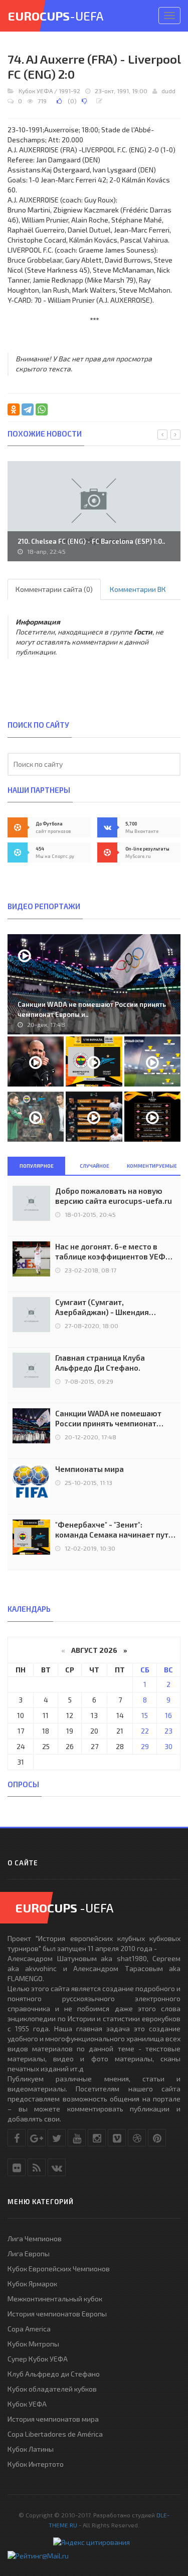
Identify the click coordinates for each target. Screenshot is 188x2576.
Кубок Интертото (36, 2464)
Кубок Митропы (33, 2344)
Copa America (29, 2329)
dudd (168, 91)
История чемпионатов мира (53, 2419)
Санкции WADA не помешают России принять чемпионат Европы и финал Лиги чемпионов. (108, 1419)
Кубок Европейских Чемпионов (59, 2269)
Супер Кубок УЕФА (38, 2359)
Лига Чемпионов (35, 2238)
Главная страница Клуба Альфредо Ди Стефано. (100, 1363)
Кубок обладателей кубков (52, 2389)
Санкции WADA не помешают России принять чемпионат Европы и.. (92, 1009)
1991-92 (69, 91)
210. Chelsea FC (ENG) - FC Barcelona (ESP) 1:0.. (91, 541)
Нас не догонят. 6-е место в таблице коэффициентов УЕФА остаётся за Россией (113, 1252)
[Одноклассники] (14, 409)
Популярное (37, 1166)
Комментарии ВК (138, 589)
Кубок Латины (31, 2449)
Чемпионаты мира (89, 1469)
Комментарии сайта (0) (54, 589)
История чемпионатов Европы (57, 2314)
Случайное (95, 1166)
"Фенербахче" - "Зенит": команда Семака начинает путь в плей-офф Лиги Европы (114, 1530)
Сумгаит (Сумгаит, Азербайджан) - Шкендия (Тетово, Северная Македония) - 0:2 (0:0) (115, 1307)
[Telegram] (28, 409)
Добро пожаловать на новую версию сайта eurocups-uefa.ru (114, 1196)
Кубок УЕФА (36, 91)
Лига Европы (29, 2253)
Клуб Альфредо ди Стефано (54, 2374)
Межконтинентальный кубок (55, 2299)
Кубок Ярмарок (32, 2284)
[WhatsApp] (42, 409)
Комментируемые (152, 1166)
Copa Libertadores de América (55, 2434)
